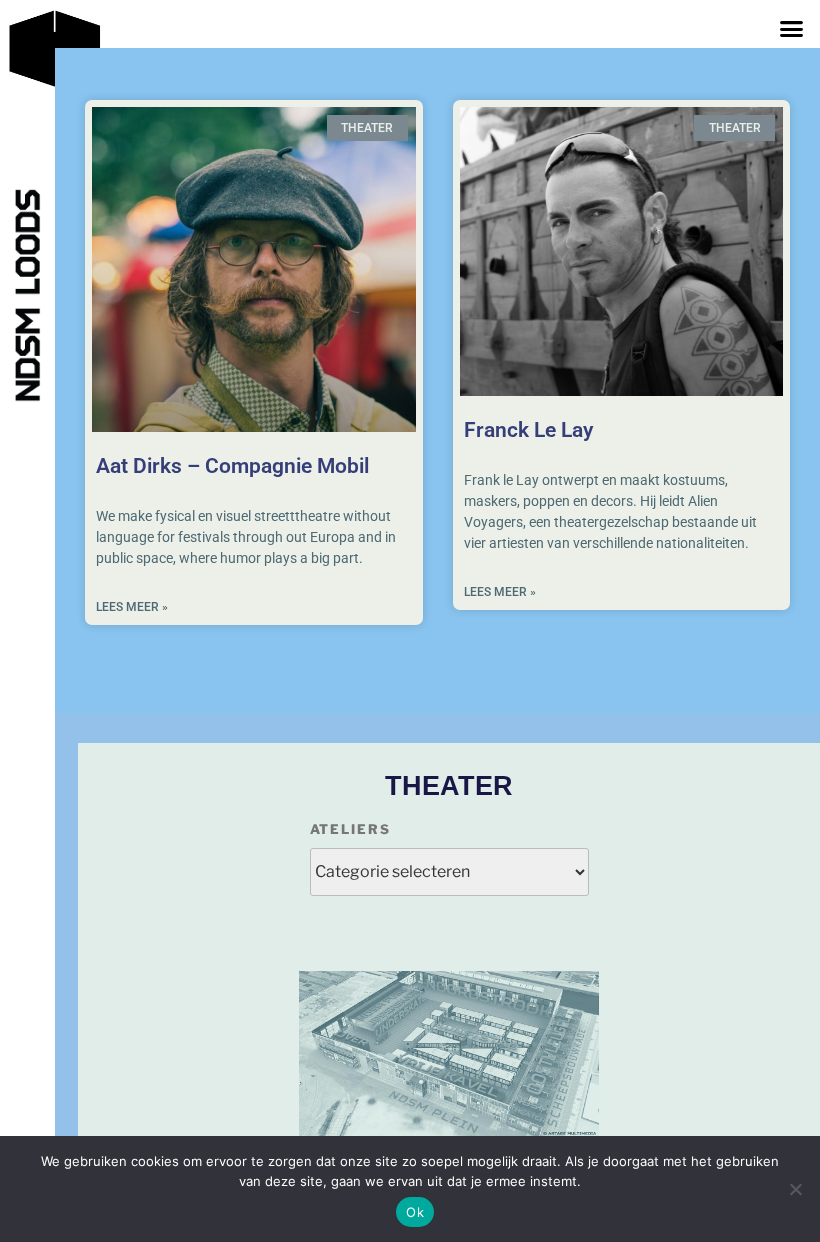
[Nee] (795, 1189)
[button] (791, 29)
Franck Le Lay (528, 430)
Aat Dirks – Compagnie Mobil (232, 466)
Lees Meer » (132, 607)
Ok (415, 1212)
